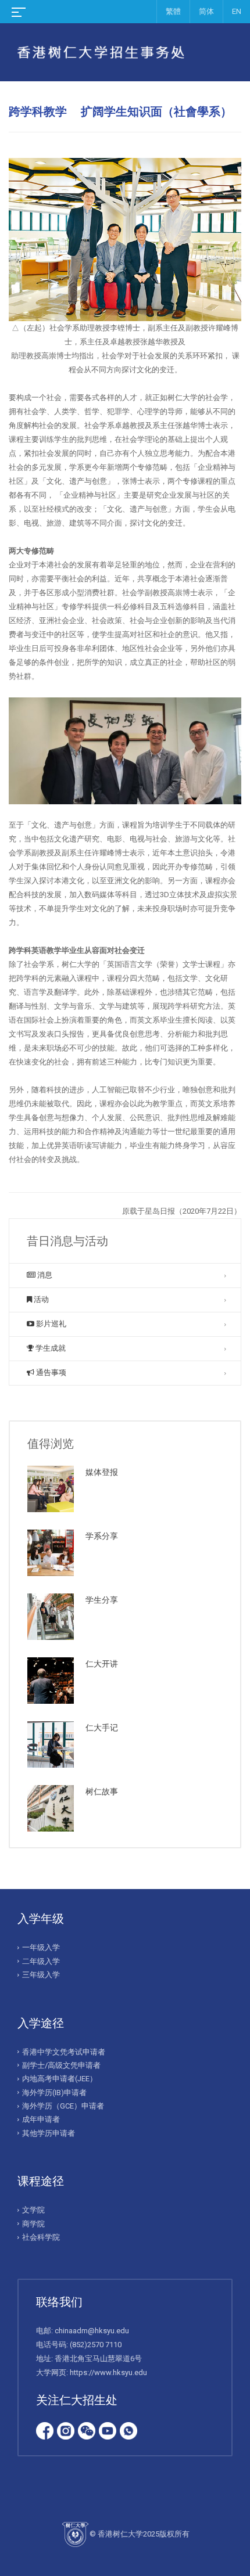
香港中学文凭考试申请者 (64, 2052)
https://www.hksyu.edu (108, 2372)
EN (237, 11)
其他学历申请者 (49, 2133)
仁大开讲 (102, 1664)
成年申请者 (41, 2119)
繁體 (173, 11)
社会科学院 (41, 2237)
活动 (40, 1299)
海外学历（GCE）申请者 (63, 2106)
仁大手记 (102, 1728)
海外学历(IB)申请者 (54, 2093)
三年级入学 (41, 1975)
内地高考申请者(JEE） (60, 2079)
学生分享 (102, 1600)
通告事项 (50, 1372)
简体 (206, 11)
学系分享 (102, 1536)
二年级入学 (41, 1961)
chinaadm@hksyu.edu (92, 2331)
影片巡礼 (50, 1324)
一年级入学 (41, 1947)
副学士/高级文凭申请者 (61, 2065)
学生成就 (50, 1348)
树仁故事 (102, 1791)
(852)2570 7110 (96, 2345)
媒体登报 (102, 1472)
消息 (44, 1275)
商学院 (33, 2224)
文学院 (33, 2210)
